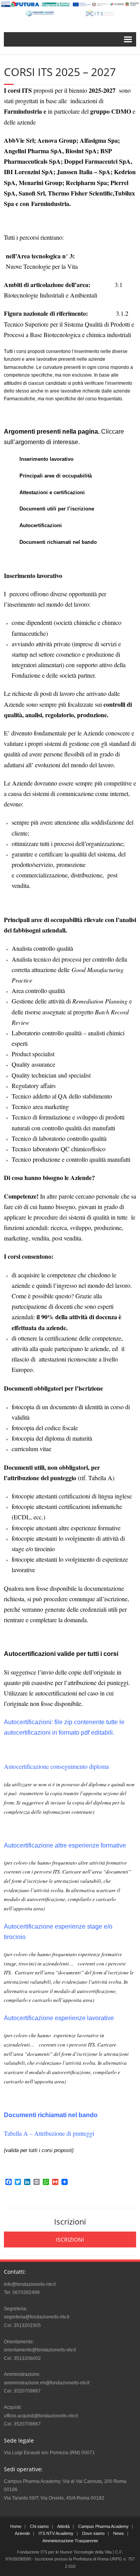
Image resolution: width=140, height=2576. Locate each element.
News (119, 2533)
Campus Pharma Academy (103, 2526)
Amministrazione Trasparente (70, 2541)
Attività (63, 2526)
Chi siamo (39, 2526)
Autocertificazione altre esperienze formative (65, 1845)
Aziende (22, 2533)
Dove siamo (93, 2533)
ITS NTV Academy (56, 2533)
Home (16, 2526)
